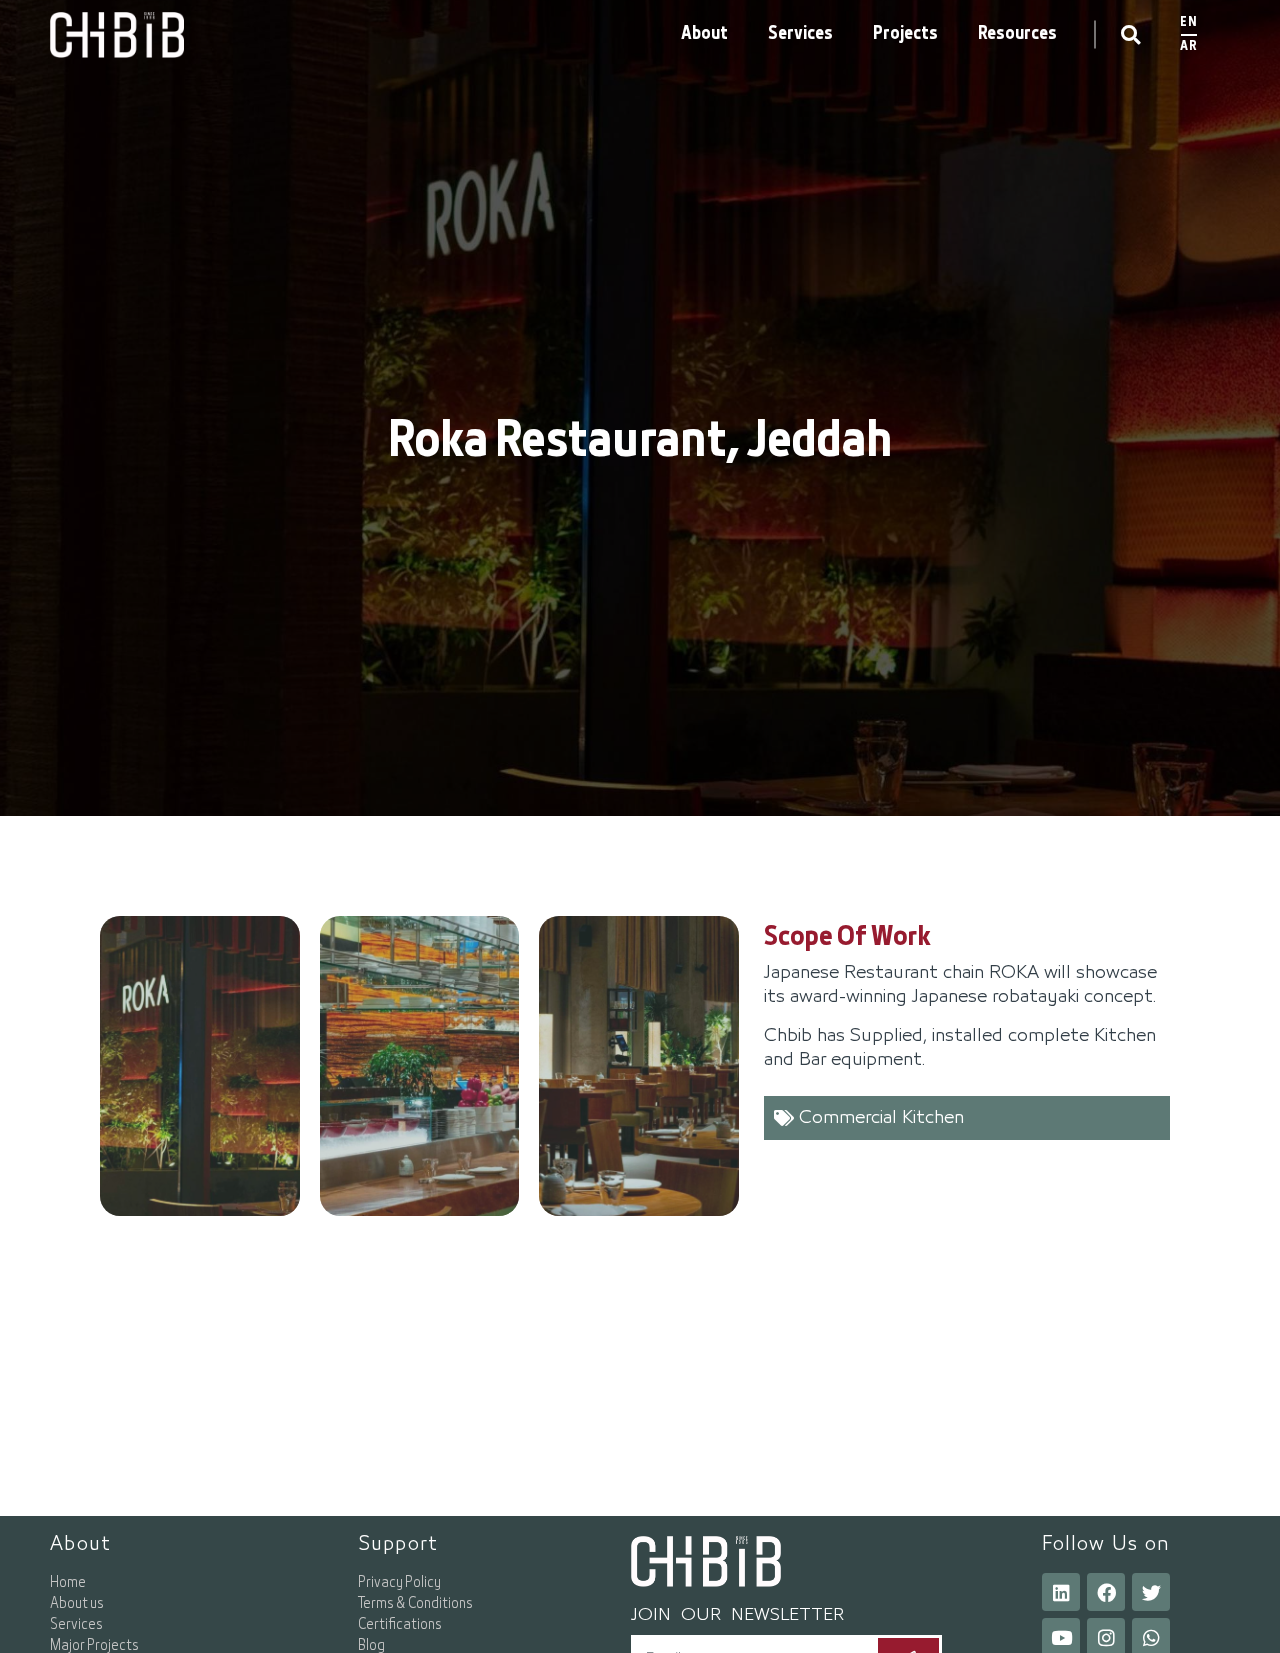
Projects (905, 34)
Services (800, 34)
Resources (1017, 34)
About (704, 34)
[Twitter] (1151, 1592)
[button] (1130, 34)
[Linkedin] (1061, 1592)
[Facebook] (1106, 1592)
